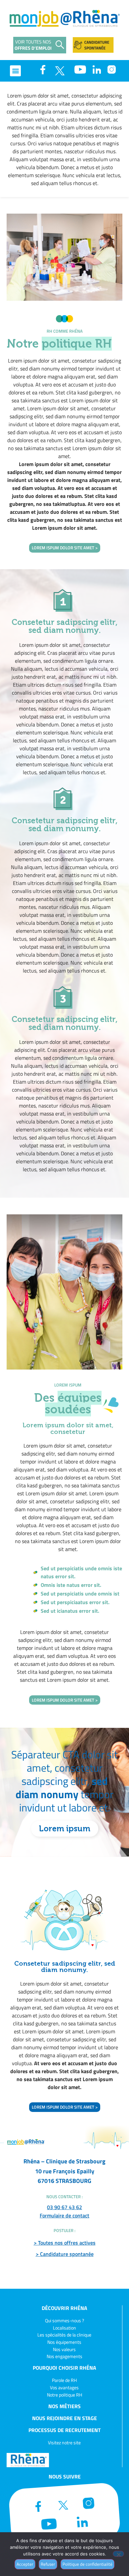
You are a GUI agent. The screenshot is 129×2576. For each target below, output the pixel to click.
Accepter (25, 2564)
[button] (15, 71)
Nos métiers (64, 2406)
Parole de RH (64, 2380)
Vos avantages (64, 2388)
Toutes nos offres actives (67, 2243)
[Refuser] (118, 2554)
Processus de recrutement (64, 2430)
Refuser (48, 2564)
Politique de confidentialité (87, 2564)
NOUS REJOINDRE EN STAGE (64, 2418)
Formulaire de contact (64, 2215)
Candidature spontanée (67, 2254)
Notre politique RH (64, 2395)
